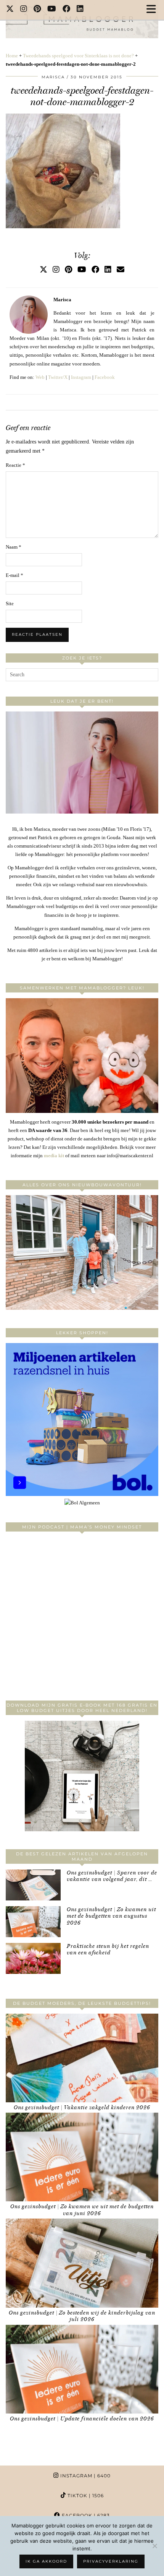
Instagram (81, 377)
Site (10, 603)
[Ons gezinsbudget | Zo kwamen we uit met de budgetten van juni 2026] (82, 2157)
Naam (14, 547)
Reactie (15, 465)
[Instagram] (24, 10)
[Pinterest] (37, 10)
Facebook (105, 377)
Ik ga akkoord (46, 2561)
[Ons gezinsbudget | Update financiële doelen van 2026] (82, 2369)
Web (40, 377)
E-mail (14, 575)
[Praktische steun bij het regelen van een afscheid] (33, 1958)
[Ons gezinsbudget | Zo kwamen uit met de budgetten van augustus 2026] (33, 1922)
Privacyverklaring (111, 2561)
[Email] (121, 270)
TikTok (85, 2496)
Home (12, 56)
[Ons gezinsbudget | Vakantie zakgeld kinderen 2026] (82, 2058)
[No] (154, 2546)
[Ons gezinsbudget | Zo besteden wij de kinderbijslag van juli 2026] (82, 2263)
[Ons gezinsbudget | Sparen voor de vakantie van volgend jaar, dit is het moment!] (33, 1885)
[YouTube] (52, 10)
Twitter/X (58, 377)
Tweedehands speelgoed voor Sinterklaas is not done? (78, 56)
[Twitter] (10, 10)
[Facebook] (67, 10)
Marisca (53, 77)
